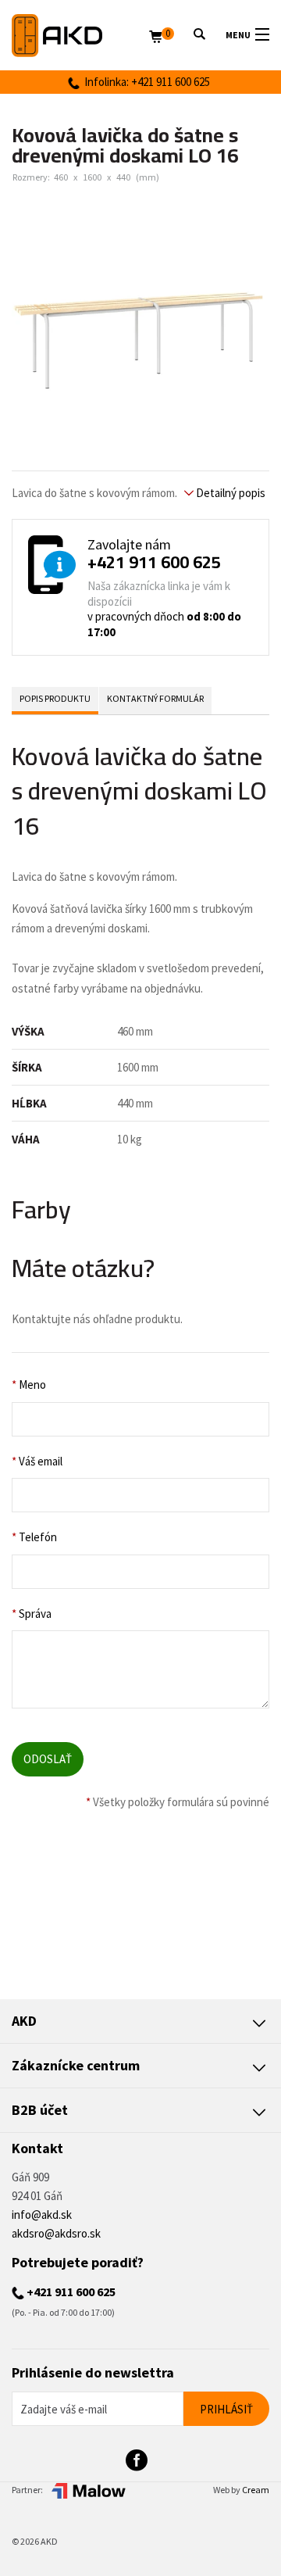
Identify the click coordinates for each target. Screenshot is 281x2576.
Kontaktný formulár (155, 698)
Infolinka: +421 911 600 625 (145, 82)
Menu (238, 35)
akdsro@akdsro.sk (56, 2233)
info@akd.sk (42, 2215)
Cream (256, 2490)
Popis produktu (55, 698)
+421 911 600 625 (154, 562)
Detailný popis (229, 493)
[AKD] (80, 36)
